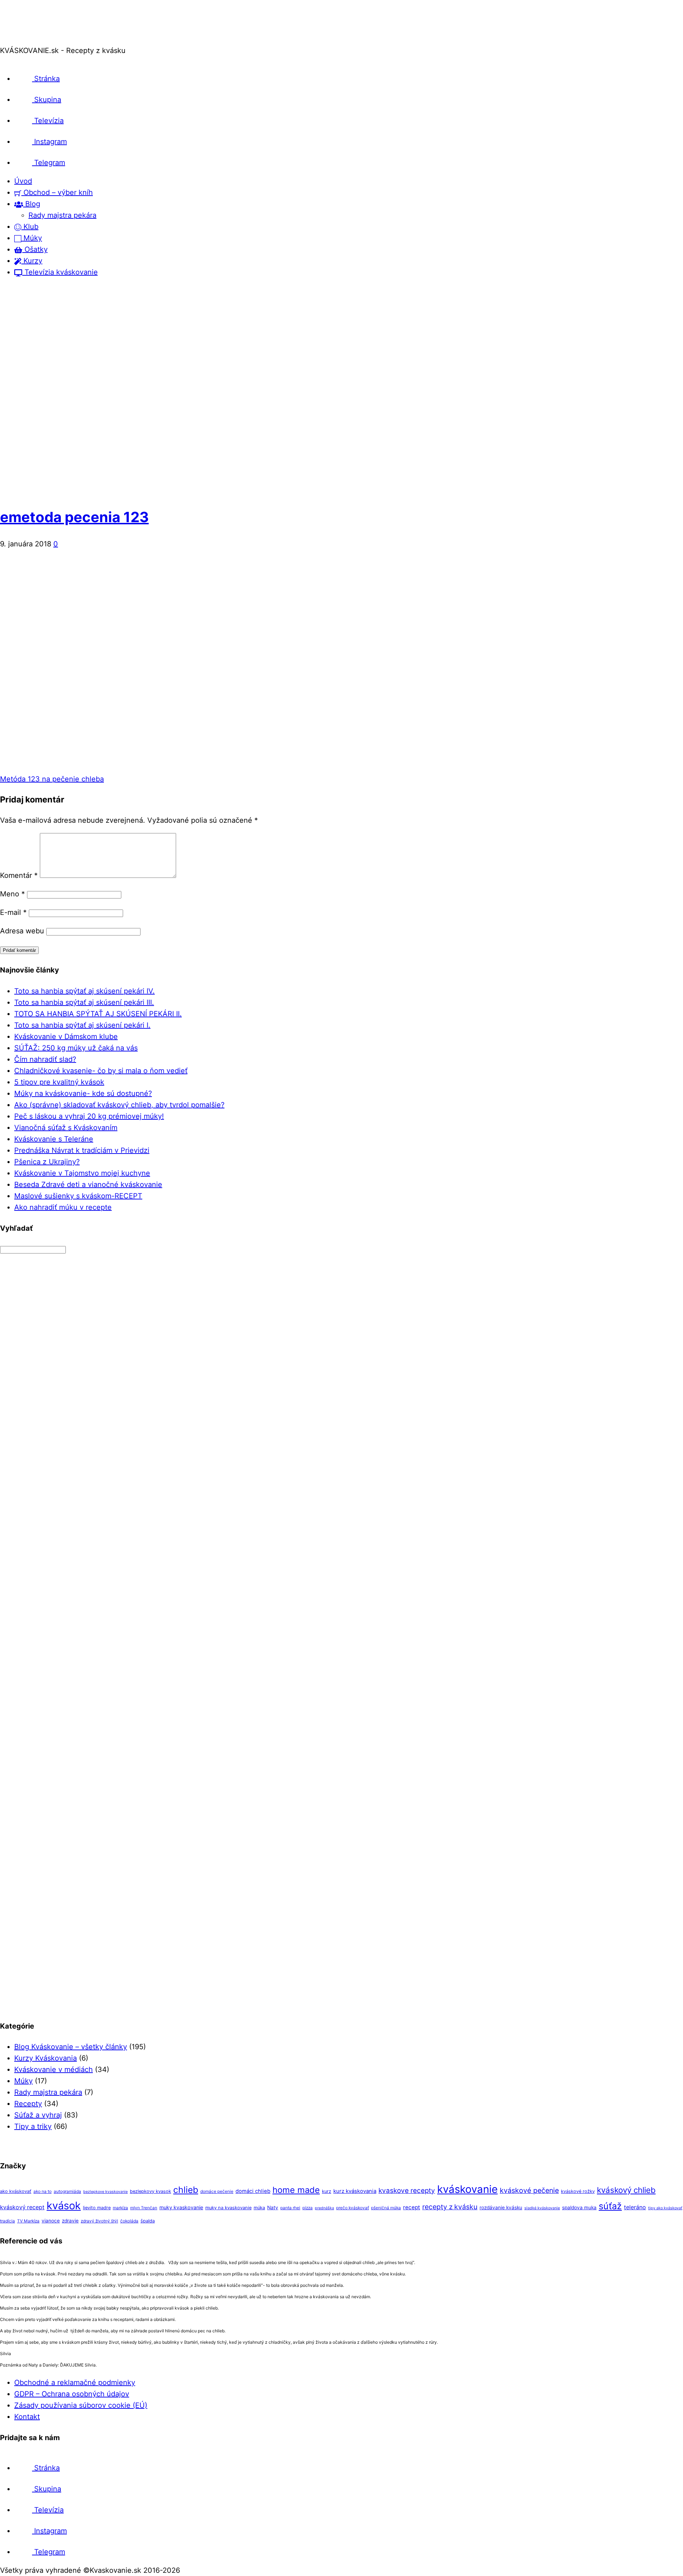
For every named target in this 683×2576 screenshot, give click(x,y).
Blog (32, 204)
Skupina (47, 100)
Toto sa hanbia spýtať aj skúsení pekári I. (82, 1025)
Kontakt (27, 2417)
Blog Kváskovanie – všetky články (71, 2047)
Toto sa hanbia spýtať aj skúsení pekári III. (84, 1002)
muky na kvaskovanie (228, 2208)
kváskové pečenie (529, 2190)
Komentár (19, 875)
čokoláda (129, 2221)
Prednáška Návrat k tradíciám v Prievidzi (82, 1150)
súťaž (610, 2206)
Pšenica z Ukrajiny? (47, 1162)
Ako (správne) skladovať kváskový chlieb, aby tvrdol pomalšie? (119, 1105)
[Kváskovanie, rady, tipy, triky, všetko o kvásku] (30, 39)
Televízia (48, 121)
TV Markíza (28, 2221)
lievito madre (97, 2208)
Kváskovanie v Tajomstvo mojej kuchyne (82, 1173)
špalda (148, 2221)
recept (412, 2207)
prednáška (324, 2208)
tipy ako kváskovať (665, 2208)
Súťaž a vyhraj (38, 2115)
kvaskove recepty (407, 2191)
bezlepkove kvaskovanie (105, 2192)
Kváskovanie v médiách (54, 2069)
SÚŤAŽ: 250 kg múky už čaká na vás (76, 1048)
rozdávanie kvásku (501, 2207)
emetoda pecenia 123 (74, 517)
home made (296, 2190)
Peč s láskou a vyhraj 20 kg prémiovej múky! (89, 1116)
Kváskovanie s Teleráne (54, 1139)
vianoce (51, 2221)
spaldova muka (579, 2207)
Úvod (23, 181)
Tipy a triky (33, 2126)
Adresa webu (22, 931)
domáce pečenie (217, 2191)
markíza (120, 2208)
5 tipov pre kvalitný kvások (59, 1082)
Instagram (49, 142)
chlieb (186, 2190)
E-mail (13, 912)
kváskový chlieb (626, 2190)
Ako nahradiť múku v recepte (63, 1207)
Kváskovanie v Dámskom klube (66, 1037)
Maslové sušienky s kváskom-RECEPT (78, 1196)
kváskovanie (467, 2189)
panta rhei (290, 2208)
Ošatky (35, 249)
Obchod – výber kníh (57, 192)
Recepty (28, 2104)
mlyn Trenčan (144, 2208)
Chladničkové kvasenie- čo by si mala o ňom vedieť (101, 1071)
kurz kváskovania (355, 2191)
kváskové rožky (578, 2191)
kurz (327, 2191)
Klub (30, 227)
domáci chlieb (253, 2191)
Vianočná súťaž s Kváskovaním (66, 1128)
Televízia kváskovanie (60, 272)
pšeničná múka (386, 2208)
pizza (308, 2208)
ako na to (43, 2191)
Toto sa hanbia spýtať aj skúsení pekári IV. (84, 991)
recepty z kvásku (450, 2207)
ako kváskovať (16, 2191)
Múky (32, 238)
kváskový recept (22, 2207)
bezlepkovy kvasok (150, 2191)
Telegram (49, 163)
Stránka (46, 79)
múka (259, 2208)
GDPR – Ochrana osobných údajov (72, 2394)
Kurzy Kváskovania (46, 2058)
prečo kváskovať (353, 2208)
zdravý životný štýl (99, 2221)
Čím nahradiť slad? (45, 1059)
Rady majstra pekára (62, 215)
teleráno (635, 2207)
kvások (64, 2206)
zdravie (70, 2221)
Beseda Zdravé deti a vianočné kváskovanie (88, 1184)
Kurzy (32, 261)
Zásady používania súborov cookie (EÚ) (81, 2405)
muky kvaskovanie (181, 2207)
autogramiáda (67, 2191)
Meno (12, 894)
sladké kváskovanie (542, 2208)
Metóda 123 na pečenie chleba (52, 779)
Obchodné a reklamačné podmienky (75, 2382)
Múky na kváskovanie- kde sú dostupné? (83, 1093)
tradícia (7, 2221)
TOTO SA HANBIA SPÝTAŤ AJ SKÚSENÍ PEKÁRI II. (98, 1014)
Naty (273, 2207)
